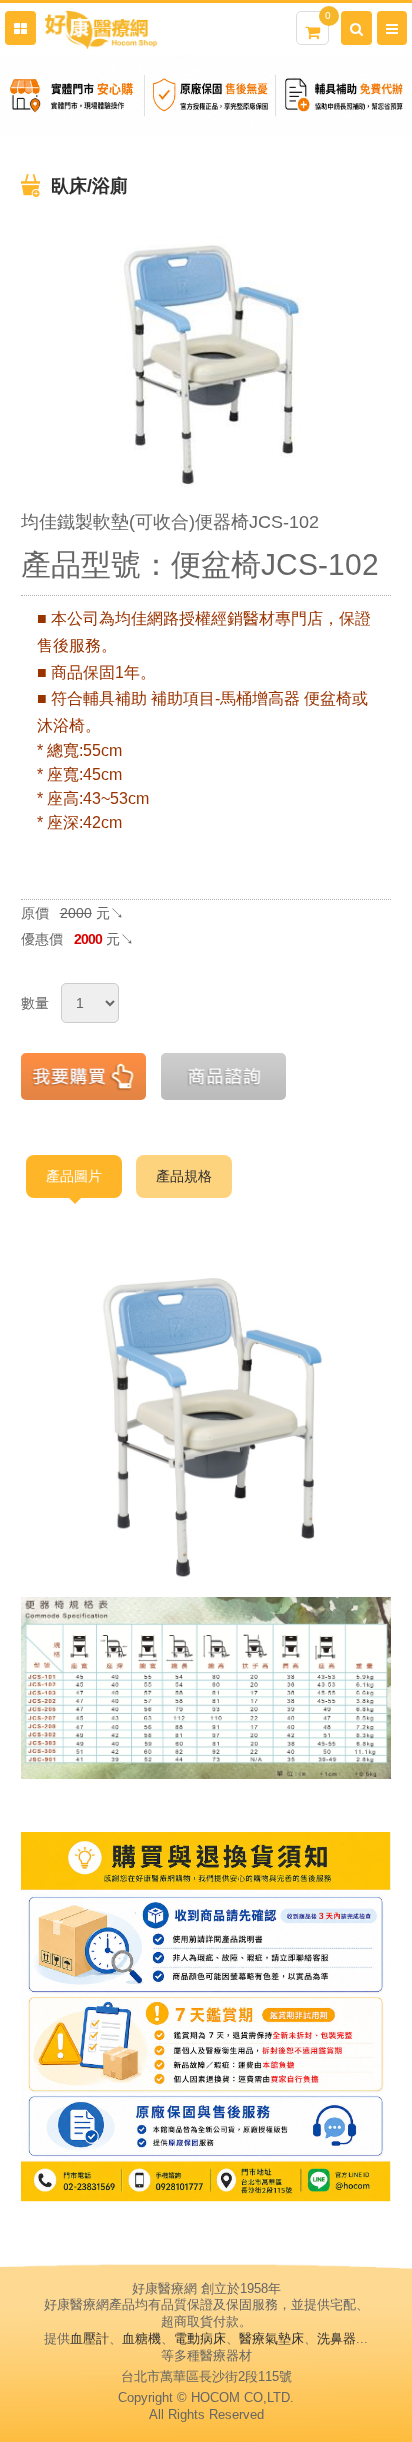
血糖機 (141, 2338)
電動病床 (200, 2338)
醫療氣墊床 (271, 2338)
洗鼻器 (336, 2338)
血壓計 (89, 2338)
